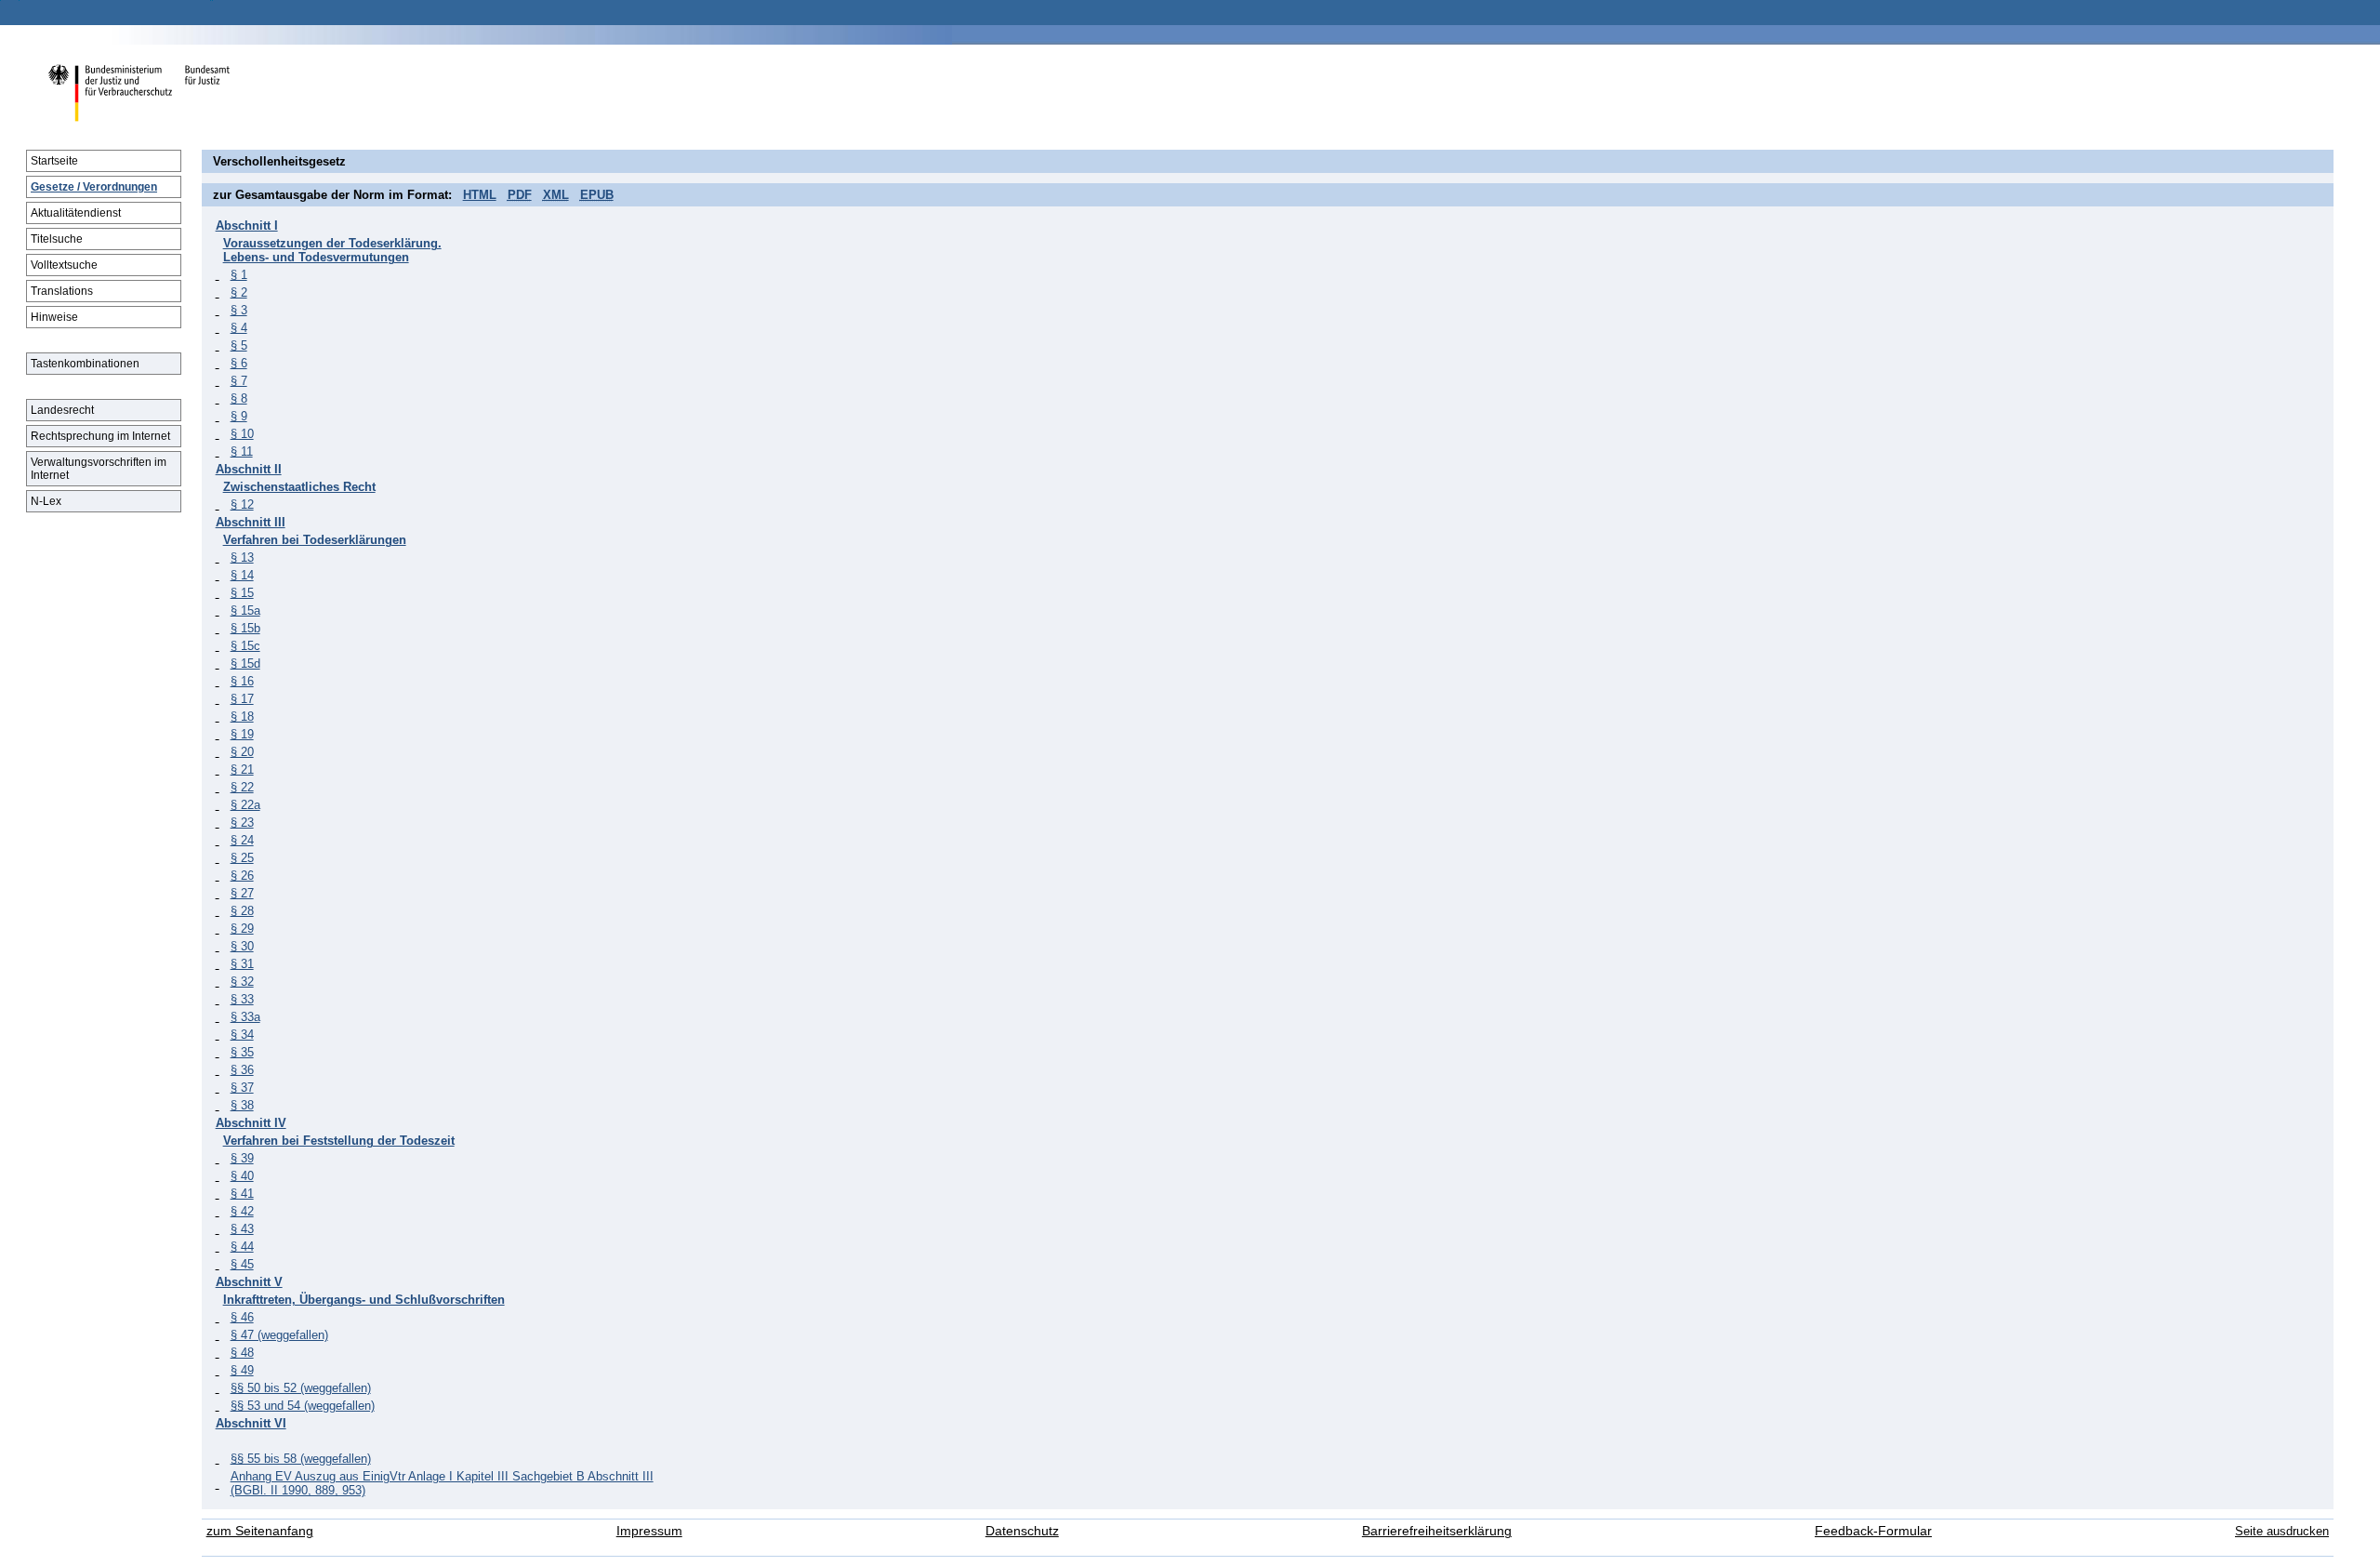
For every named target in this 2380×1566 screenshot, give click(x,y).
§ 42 (242, 1211)
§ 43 (242, 1229)
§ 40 (242, 1176)
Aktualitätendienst (76, 213)
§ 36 (242, 1070)
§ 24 (242, 840)
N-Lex (46, 501)
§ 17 (242, 699)
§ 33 (242, 999)
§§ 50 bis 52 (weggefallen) (301, 1388)
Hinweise (54, 317)
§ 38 (242, 1105)
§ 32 (242, 982)
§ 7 (239, 381)
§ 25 (242, 858)
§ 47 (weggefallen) (279, 1335)
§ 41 (242, 1194)
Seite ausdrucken (2282, 1531)
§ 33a (245, 1017)
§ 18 (242, 717)
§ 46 (242, 1317)
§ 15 (242, 593)
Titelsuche (57, 239)
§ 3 (239, 310)
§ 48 (242, 1353)
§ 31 (242, 964)
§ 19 (242, 734)
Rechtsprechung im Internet (100, 436)
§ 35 (242, 1052)
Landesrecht (62, 410)
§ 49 (242, 1370)
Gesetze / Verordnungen (94, 187)
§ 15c (245, 646)
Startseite (54, 161)
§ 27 (242, 893)
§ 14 (242, 575)
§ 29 (242, 929)
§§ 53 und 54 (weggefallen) (303, 1406)
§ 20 (242, 752)
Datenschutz (1022, 1531)
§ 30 (242, 946)
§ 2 (239, 292)
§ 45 (242, 1264)
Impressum (649, 1531)
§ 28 (242, 911)
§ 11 (242, 451)
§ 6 (239, 363)
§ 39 (242, 1158)
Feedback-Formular (1873, 1531)
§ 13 (242, 557)
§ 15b (245, 628)
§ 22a (245, 805)
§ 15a (245, 610)
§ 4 (239, 328)
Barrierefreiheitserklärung (1437, 1531)
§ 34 (242, 1035)
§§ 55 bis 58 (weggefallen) (301, 1459)
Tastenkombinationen (85, 364)
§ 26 (242, 876)
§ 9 (239, 416)
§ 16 (242, 681)
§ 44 (242, 1247)
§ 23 (242, 823)
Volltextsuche (64, 265)
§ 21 (242, 770)
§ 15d (245, 664)
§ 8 (239, 398)
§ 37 (242, 1088)
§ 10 (242, 434)
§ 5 (239, 345)
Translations (62, 291)
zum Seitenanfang (260, 1531)
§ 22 (242, 787)
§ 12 (242, 504)
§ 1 (239, 275)
